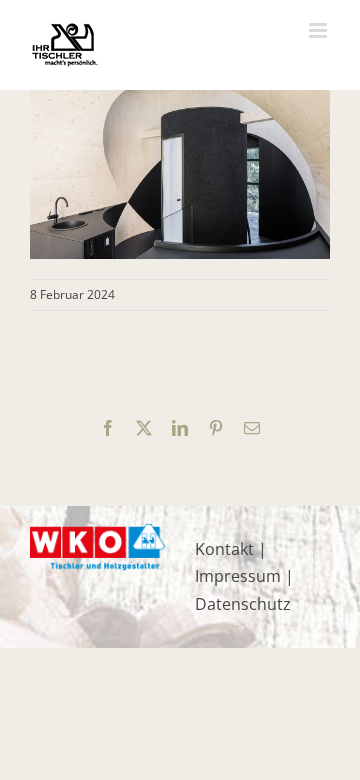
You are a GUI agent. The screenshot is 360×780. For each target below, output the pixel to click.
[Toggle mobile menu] (319, 30)
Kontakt (224, 549)
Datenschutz (243, 604)
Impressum (238, 576)
